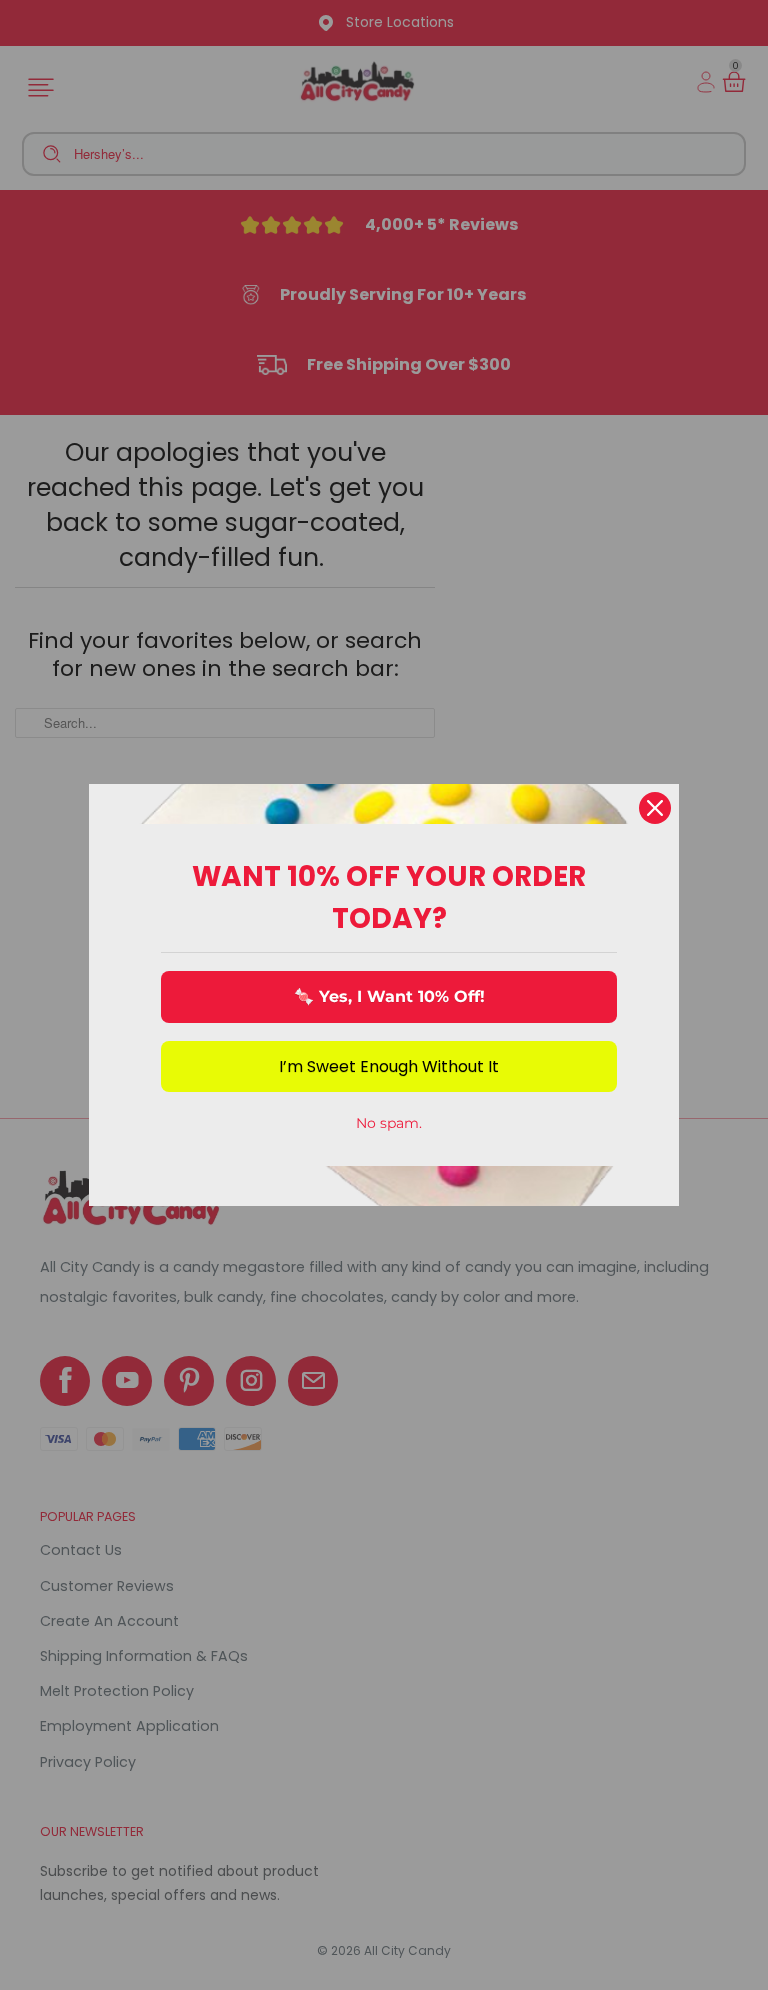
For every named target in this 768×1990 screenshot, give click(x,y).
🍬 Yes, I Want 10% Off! (389, 996)
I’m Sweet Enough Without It (389, 1066)
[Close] (655, 808)
